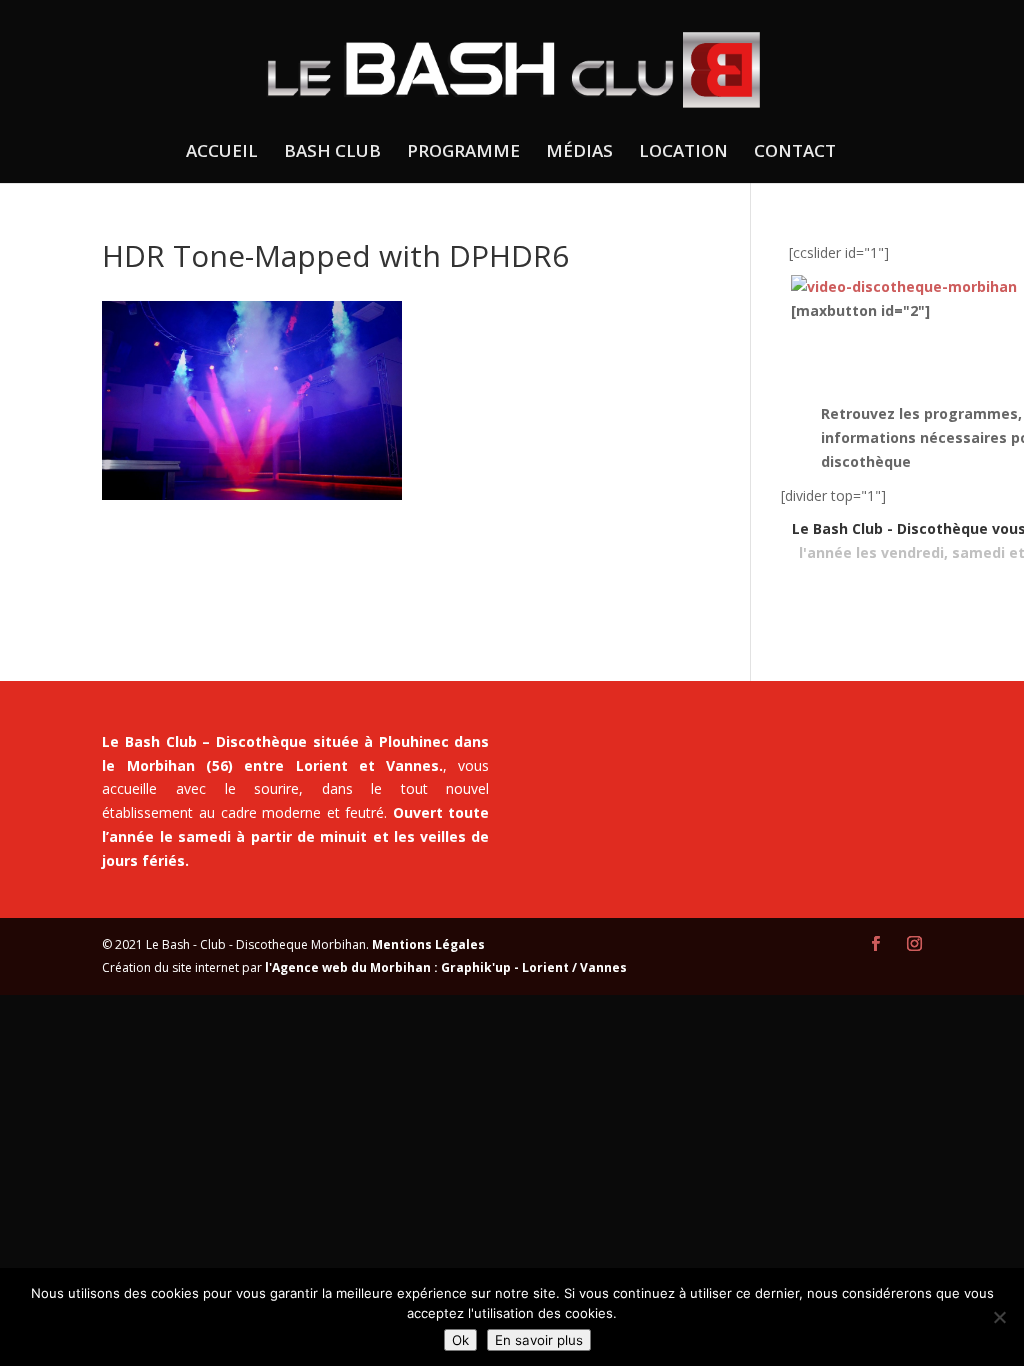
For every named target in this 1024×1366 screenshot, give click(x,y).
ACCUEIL (222, 153)
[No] (999, 1317)
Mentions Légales (428, 944)
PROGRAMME (463, 153)
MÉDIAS (579, 153)
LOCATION (683, 153)
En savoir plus (539, 1340)
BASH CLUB (332, 153)
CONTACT (795, 153)
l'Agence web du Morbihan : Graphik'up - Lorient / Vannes (446, 967)
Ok (460, 1340)
